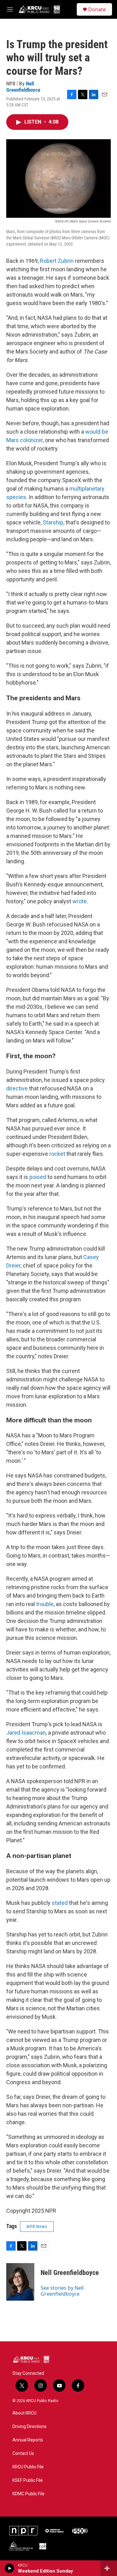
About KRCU (24, 2413)
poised (38, 1177)
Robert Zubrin (57, 261)
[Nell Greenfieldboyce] (20, 2282)
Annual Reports (28, 2440)
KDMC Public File (29, 2494)
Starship (53, 522)
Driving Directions (29, 2427)
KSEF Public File (28, 2480)
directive (17, 1088)
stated (60, 1903)
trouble (45, 1604)
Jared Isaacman (26, 1733)
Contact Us (23, 2454)
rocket (57, 1154)
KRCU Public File (28, 2467)
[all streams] (109, 2568)
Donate (97, 9)
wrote (80, 901)
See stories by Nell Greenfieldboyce (62, 2291)
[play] (10, 2568)
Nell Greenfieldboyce (23, 87)
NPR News (37, 2227)
